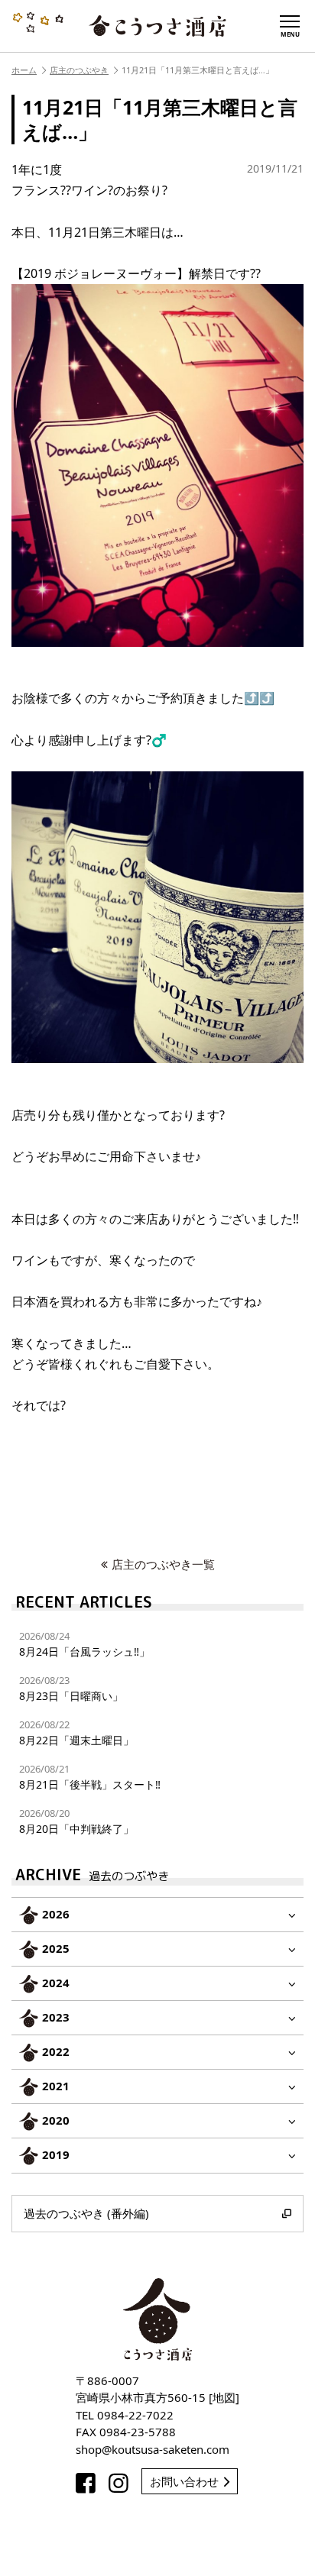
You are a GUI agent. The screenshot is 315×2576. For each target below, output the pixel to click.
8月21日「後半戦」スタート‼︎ (90, 1777)
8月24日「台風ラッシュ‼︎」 (84, 1644)
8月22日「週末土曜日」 (76, 1732)
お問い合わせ (184, 2481)
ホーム (24, 70)
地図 (224, 2397)
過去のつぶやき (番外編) (86, 2213)
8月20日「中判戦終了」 (76, 1821)
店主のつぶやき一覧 (163, 1564)
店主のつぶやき (79, 70)
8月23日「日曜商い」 (71, 1688)
